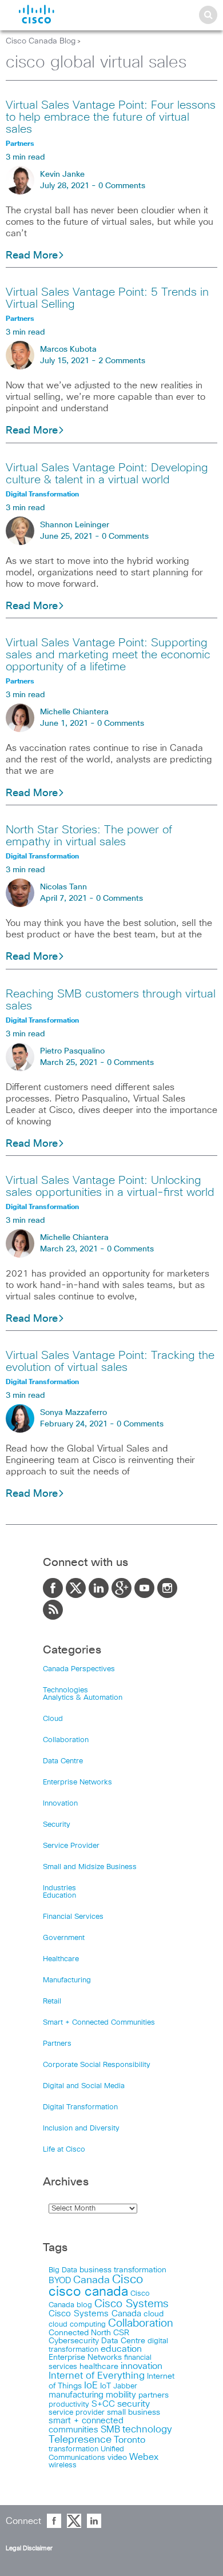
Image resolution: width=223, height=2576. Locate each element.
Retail (52, 2001)
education (121, 2349)
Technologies (65, 1690)
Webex (144, 2457)
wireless (63, 2465)
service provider (77, 2413)
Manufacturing (67, 1980)
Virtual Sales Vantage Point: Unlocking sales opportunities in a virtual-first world (110, 1186)
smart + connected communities (86, 2425)
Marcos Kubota (68, 349)
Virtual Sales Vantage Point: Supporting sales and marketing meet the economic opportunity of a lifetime (108, 655)
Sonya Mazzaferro (73, 1413)
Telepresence (80, 2440)
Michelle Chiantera (74, 712)
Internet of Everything (97, 2376)
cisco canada (88, 2292)
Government (64, 1938)
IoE (91, 2386)
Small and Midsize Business (90, 1867)
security (134, 2404)
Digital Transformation (80, 2107)
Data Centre (63, 1761)
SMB (110, 2430)
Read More (32, 256)
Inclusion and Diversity (81, 2128)
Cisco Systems (132, 2304)
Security (57, 1825)
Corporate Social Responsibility (97, 2065)
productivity (69, 2405)
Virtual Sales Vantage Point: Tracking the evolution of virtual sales (110, 1361)
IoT (105, 2386)
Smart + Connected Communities (99, 2023)
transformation (73, 2449)
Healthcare (61, 1959)
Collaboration (66, 1740)
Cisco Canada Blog (41, 41)
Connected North (80, 2333)
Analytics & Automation (83, 1698)
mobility (121, 2395)
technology (147, 2430)
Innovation (60, 1804)
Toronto (130, 2440)
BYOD (60, 2281)
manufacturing (76, 2395)
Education (59, 1896)
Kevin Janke (62, 174)
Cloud (53, 1719)
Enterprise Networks (77, 1782)
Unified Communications (86, 2453)
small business (134, 2412)
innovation (142, 2366)
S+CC (103, 2404)
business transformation (123, 2270)
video (117, 2458)
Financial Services (73, 1917)
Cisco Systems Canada (95, 2314)
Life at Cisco (64, 2150)
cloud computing (77, 2325)
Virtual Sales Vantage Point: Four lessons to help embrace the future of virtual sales (111, 117)
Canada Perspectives (79, 1669)
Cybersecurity (74, 2341)
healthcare (99, 2367)
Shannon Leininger (75, 525)
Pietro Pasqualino (72, 1051)
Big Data (63, 2270)
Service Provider (71, 1846)
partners (154, 2395)
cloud (154, 2314)
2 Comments (122, 361)
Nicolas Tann (63, 887)
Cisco (128, 2280)
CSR (121, 2333)
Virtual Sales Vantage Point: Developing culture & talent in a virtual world (107, 474)
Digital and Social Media (84, 2086)
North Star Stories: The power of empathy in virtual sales (89, 836)
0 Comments (122, 186)
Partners (57, 2044)
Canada (91, 2280)
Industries (59, 1888)
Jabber (125, 2386)
